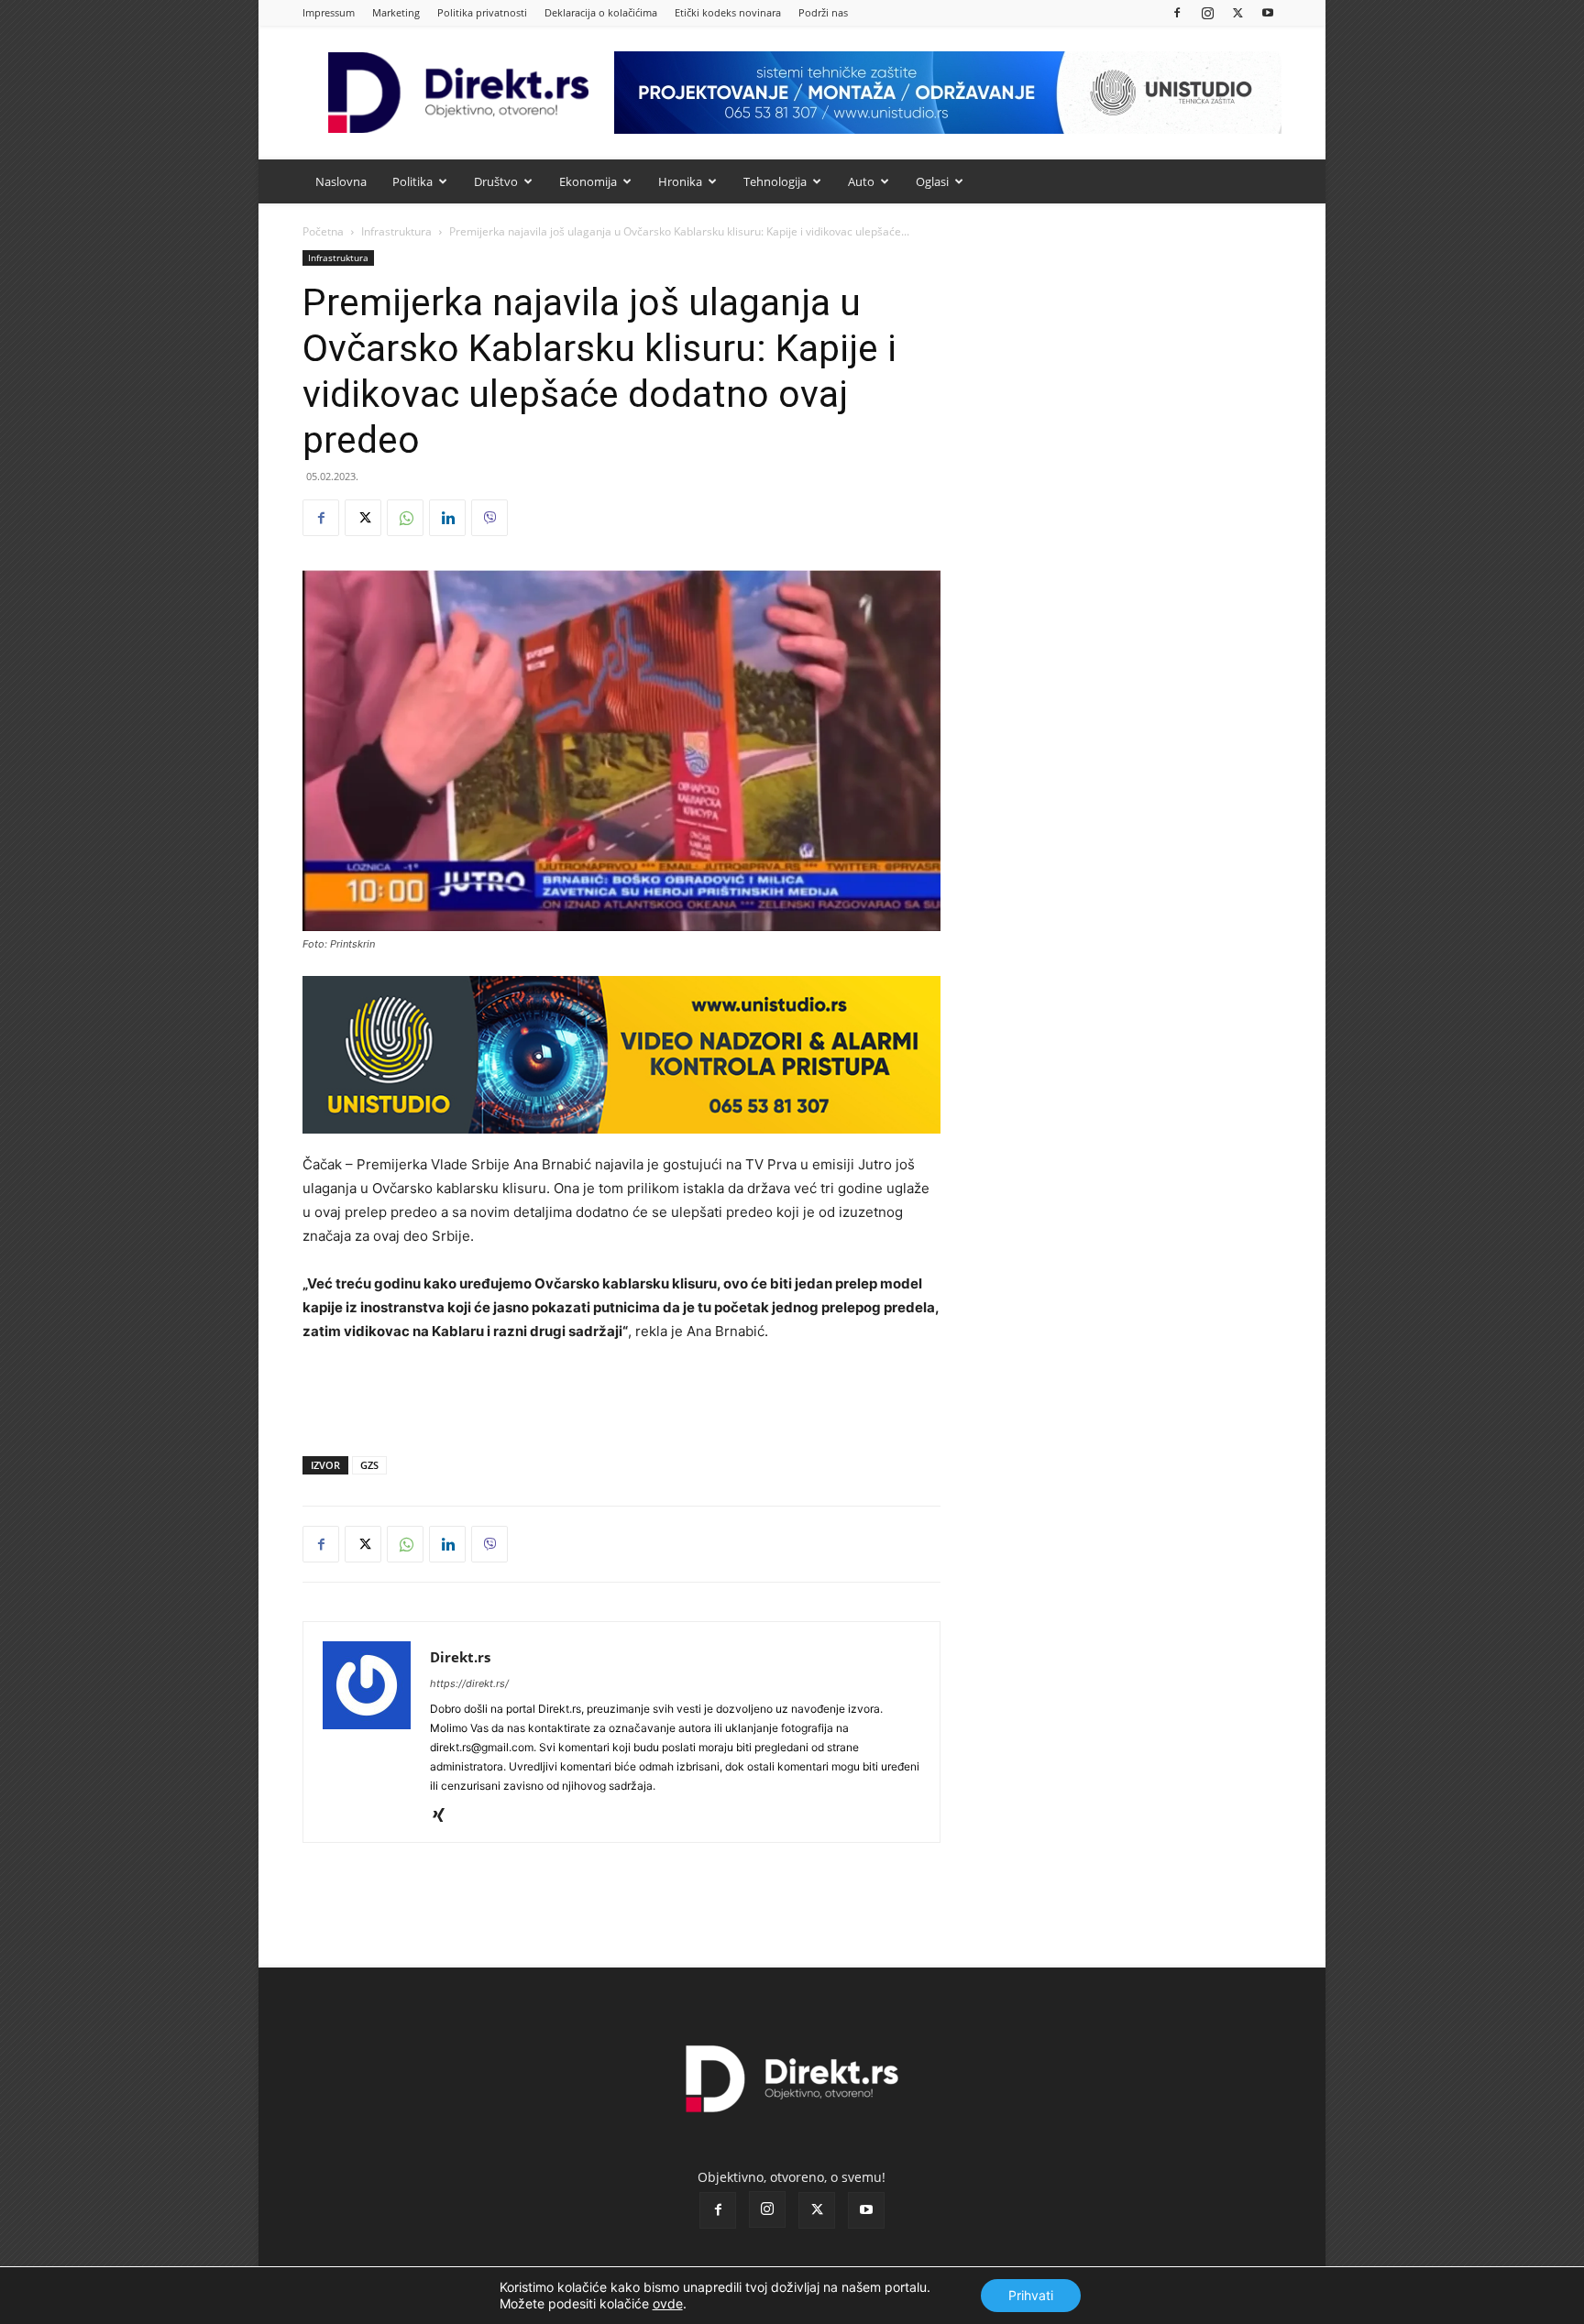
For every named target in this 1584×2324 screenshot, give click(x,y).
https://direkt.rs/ (469, 1683)
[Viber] (489, 518)
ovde (668, 2303)
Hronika (680, 181)
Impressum (329, 12)
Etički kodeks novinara (728, 12)
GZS (369, 1465)
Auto (861, 181)
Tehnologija (775, 181)
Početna (323, 231)
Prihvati (1031, 2295)
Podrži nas (823, 12)
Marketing (396, 12)
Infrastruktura (396, 231)
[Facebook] (1177, 12)
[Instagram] (1207, 12)
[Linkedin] (447, 518)
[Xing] (445, 1816)
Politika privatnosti (482, 12)
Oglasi (932, 181)
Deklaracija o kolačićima (601, 12)
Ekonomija (588, 181)
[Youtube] (1268, 12)
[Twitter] (1237, 12)
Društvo (496, 181)
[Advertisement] (621, 1395)
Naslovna (341, 181)
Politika (412, 181)
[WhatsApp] (405, 518)
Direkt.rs (460, 1657)
